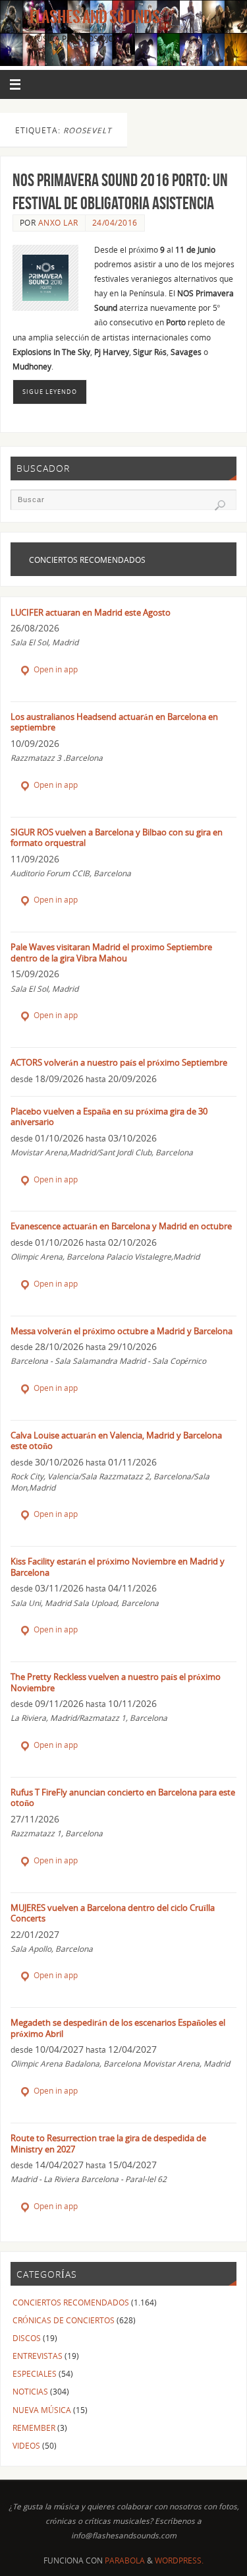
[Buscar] (220, 505)
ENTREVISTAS (38, 2356)
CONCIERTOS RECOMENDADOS (71, 2302)
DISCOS (27, 2338)
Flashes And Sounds (95, 17)
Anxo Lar (58, 223)
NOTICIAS (30, 2391)
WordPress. (179, 2560)
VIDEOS (26, 2445)
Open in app (55, 669)
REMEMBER (34, 2428)
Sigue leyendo (50, 392)
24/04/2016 (115, 223)
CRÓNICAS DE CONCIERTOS (64, 2320)
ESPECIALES (35, 2373)
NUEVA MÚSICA (42, 2410)
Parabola (125, 2560)
